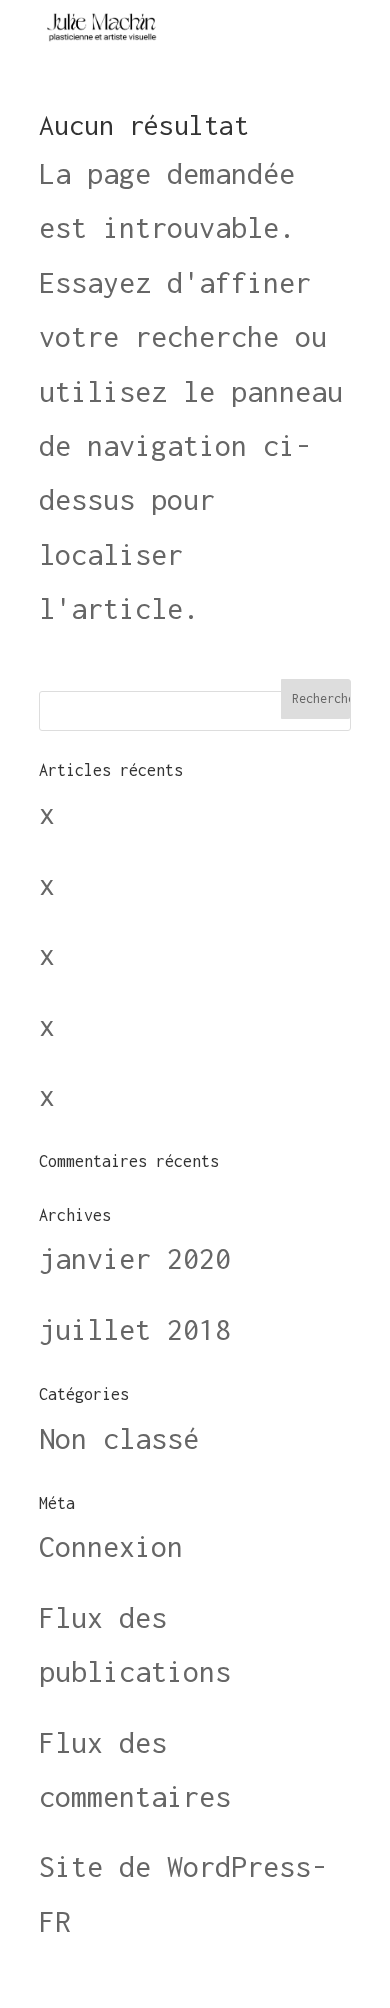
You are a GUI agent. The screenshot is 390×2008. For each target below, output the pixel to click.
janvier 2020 (135, 1258)
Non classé (119, 1438)
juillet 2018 (135, 1329)
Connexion (111, 1546)
